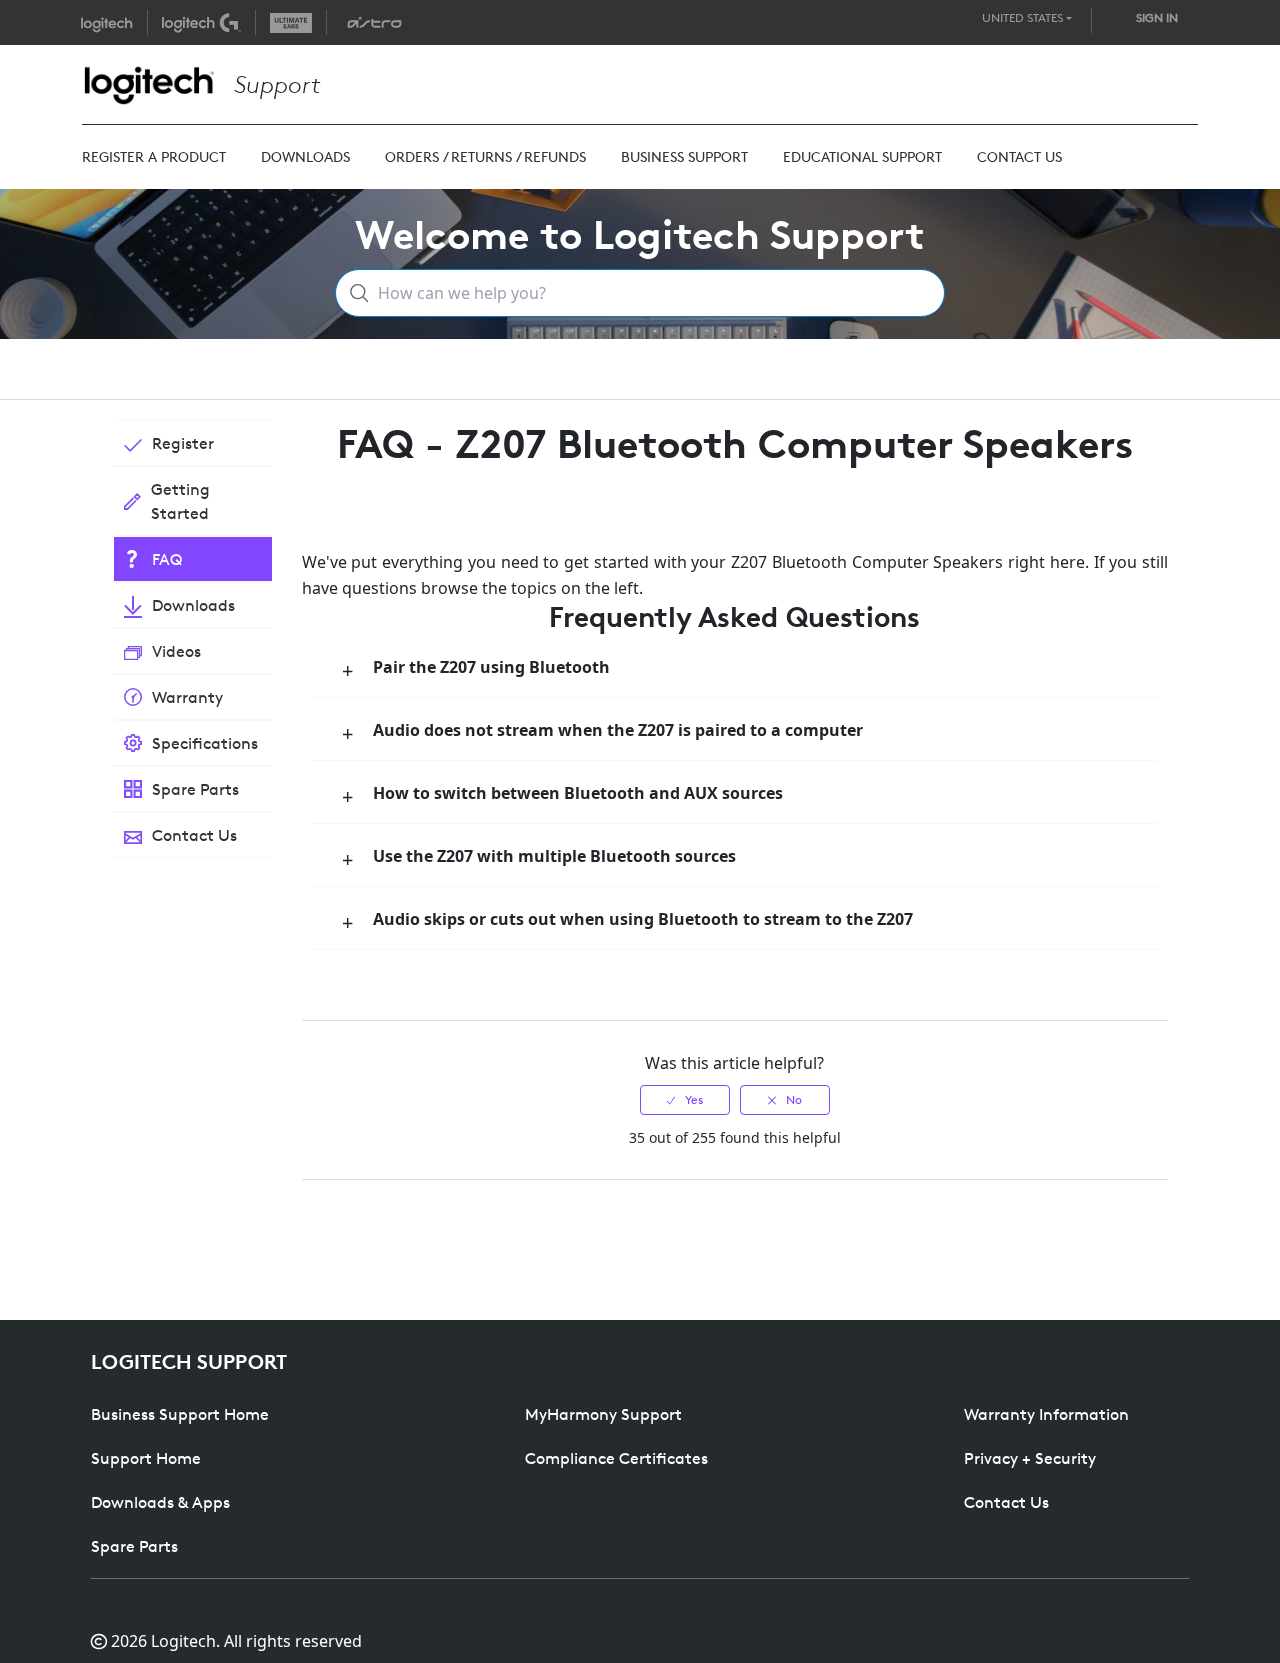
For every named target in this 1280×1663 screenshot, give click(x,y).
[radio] (685, 1100)
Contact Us (1006, 1502)
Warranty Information (1046, 1414)
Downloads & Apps (160, 1502)
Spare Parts (134, 1546)
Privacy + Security (1030, 1458)
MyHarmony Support (603, 1414)
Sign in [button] (1157, 17)
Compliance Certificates (616, 1458)
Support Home (146, 1458)
